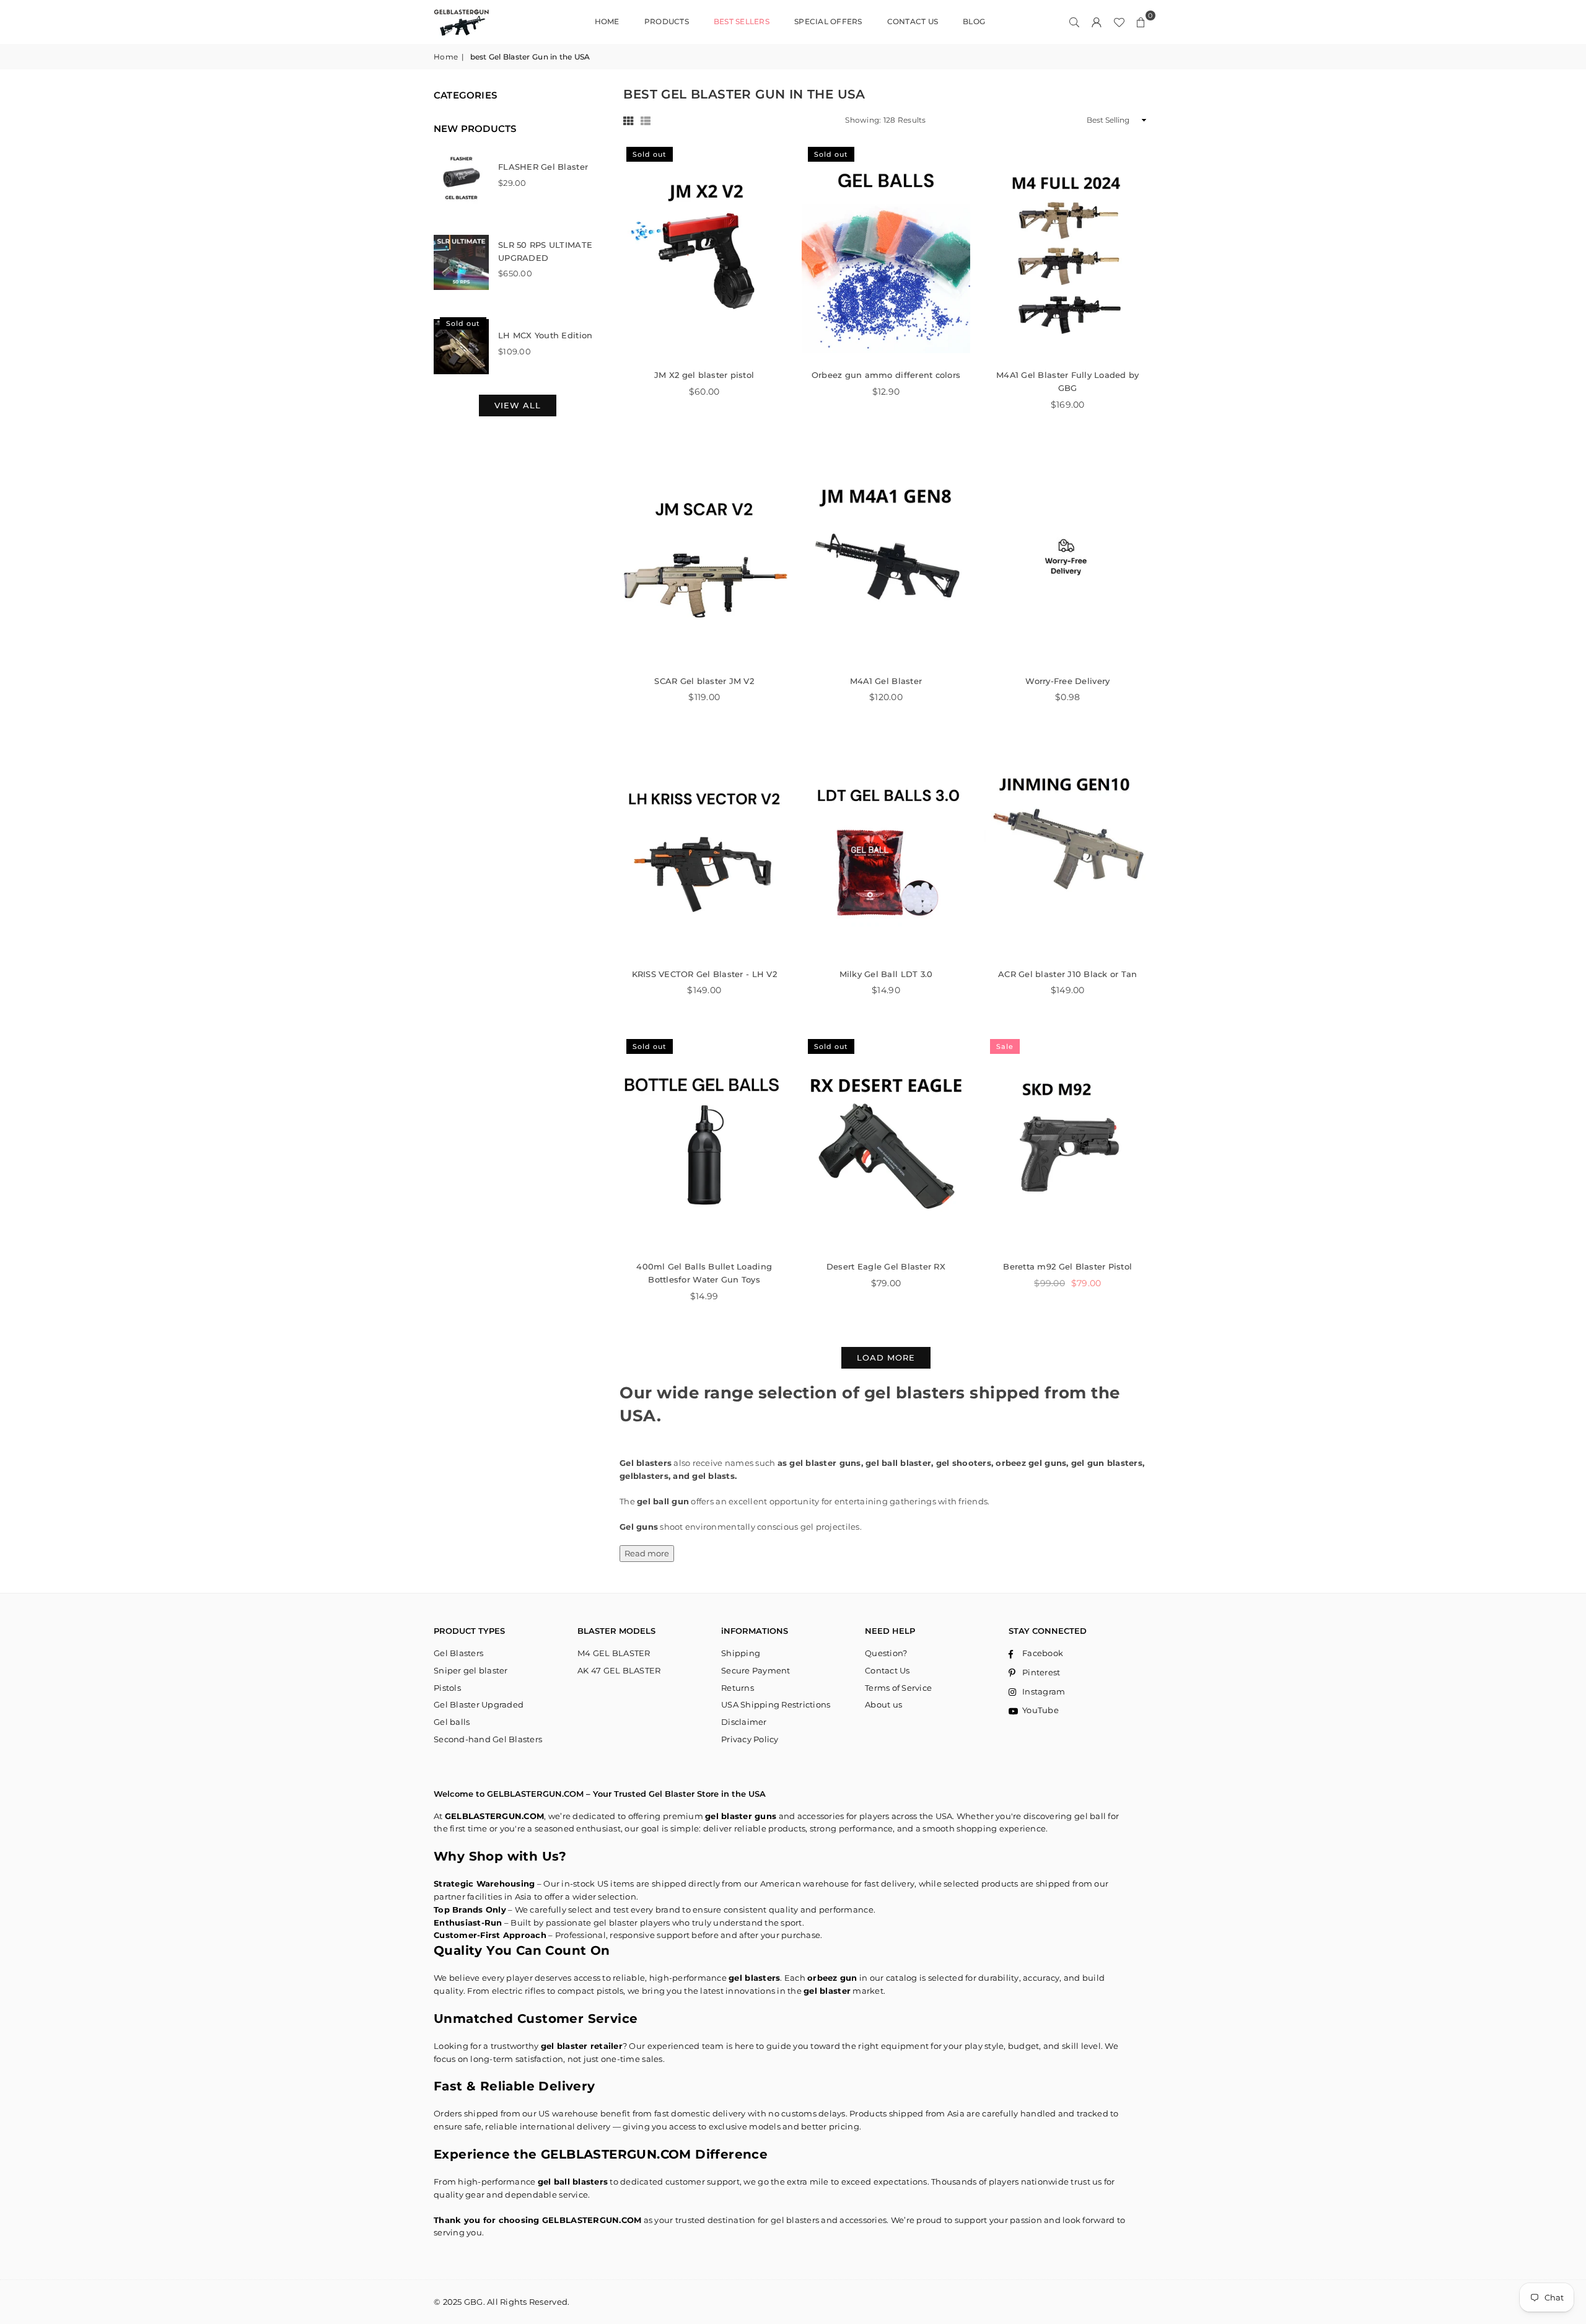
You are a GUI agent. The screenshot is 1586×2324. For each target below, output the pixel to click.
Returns (738, 1688)
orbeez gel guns (1031, 1463)
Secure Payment (756, 1670)
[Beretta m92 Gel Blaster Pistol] (1068, 1142)
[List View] (646, 121)
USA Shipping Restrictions (776, 1704)
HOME (607, 21)
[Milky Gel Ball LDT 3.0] (886, 849)
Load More (886, 1357)
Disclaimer (744, 1722)
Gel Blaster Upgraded (479, 1704)
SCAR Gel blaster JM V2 (704, 681)
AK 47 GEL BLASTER (619, 1670)
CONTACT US (913, 21)
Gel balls (452, 1722)
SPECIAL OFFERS (828, 21)
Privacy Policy (750, 1739)
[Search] (1074, 22)
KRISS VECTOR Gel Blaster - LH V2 (704, 974)
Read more (647, 1553)
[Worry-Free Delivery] (1068, 556)
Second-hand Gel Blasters (488, 1739)
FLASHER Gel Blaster (543, 167)
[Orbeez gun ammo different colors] (886, 250)
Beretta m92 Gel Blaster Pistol (1067, 1266)
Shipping (741, 1653)
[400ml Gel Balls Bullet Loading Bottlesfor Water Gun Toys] (704, 1142)
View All (518, 405)
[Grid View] (628, 121)
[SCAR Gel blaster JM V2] (704, 556)
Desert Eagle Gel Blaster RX (886, 1266)
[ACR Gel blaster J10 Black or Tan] (1068, 849)
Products (667, 21)
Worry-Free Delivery (1067, 681)
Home (446, 57)
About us (883, 1704)
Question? (886, 1653)
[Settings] (1097, 22)
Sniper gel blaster (471, 1670)
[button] (1141, 22)
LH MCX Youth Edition (545, 335)
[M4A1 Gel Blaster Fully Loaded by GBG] (1068, 250)
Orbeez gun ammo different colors (886, 375)
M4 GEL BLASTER (614, 1653)
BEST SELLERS (742, 21)
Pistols (447, 1688)
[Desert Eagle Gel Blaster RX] (886, 1142)
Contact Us (887, 1670)
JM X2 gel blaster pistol (704, 375)
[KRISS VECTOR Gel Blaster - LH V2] (704, 849)
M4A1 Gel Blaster (886, 681)
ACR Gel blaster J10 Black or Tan (1067, 974)
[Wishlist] (1119, 22)
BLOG (974, 21)
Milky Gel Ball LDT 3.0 (886, 974)
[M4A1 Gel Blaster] (886, 556)
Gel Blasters (458, 1653)
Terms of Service (898, 1688)
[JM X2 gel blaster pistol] (704, 250)
